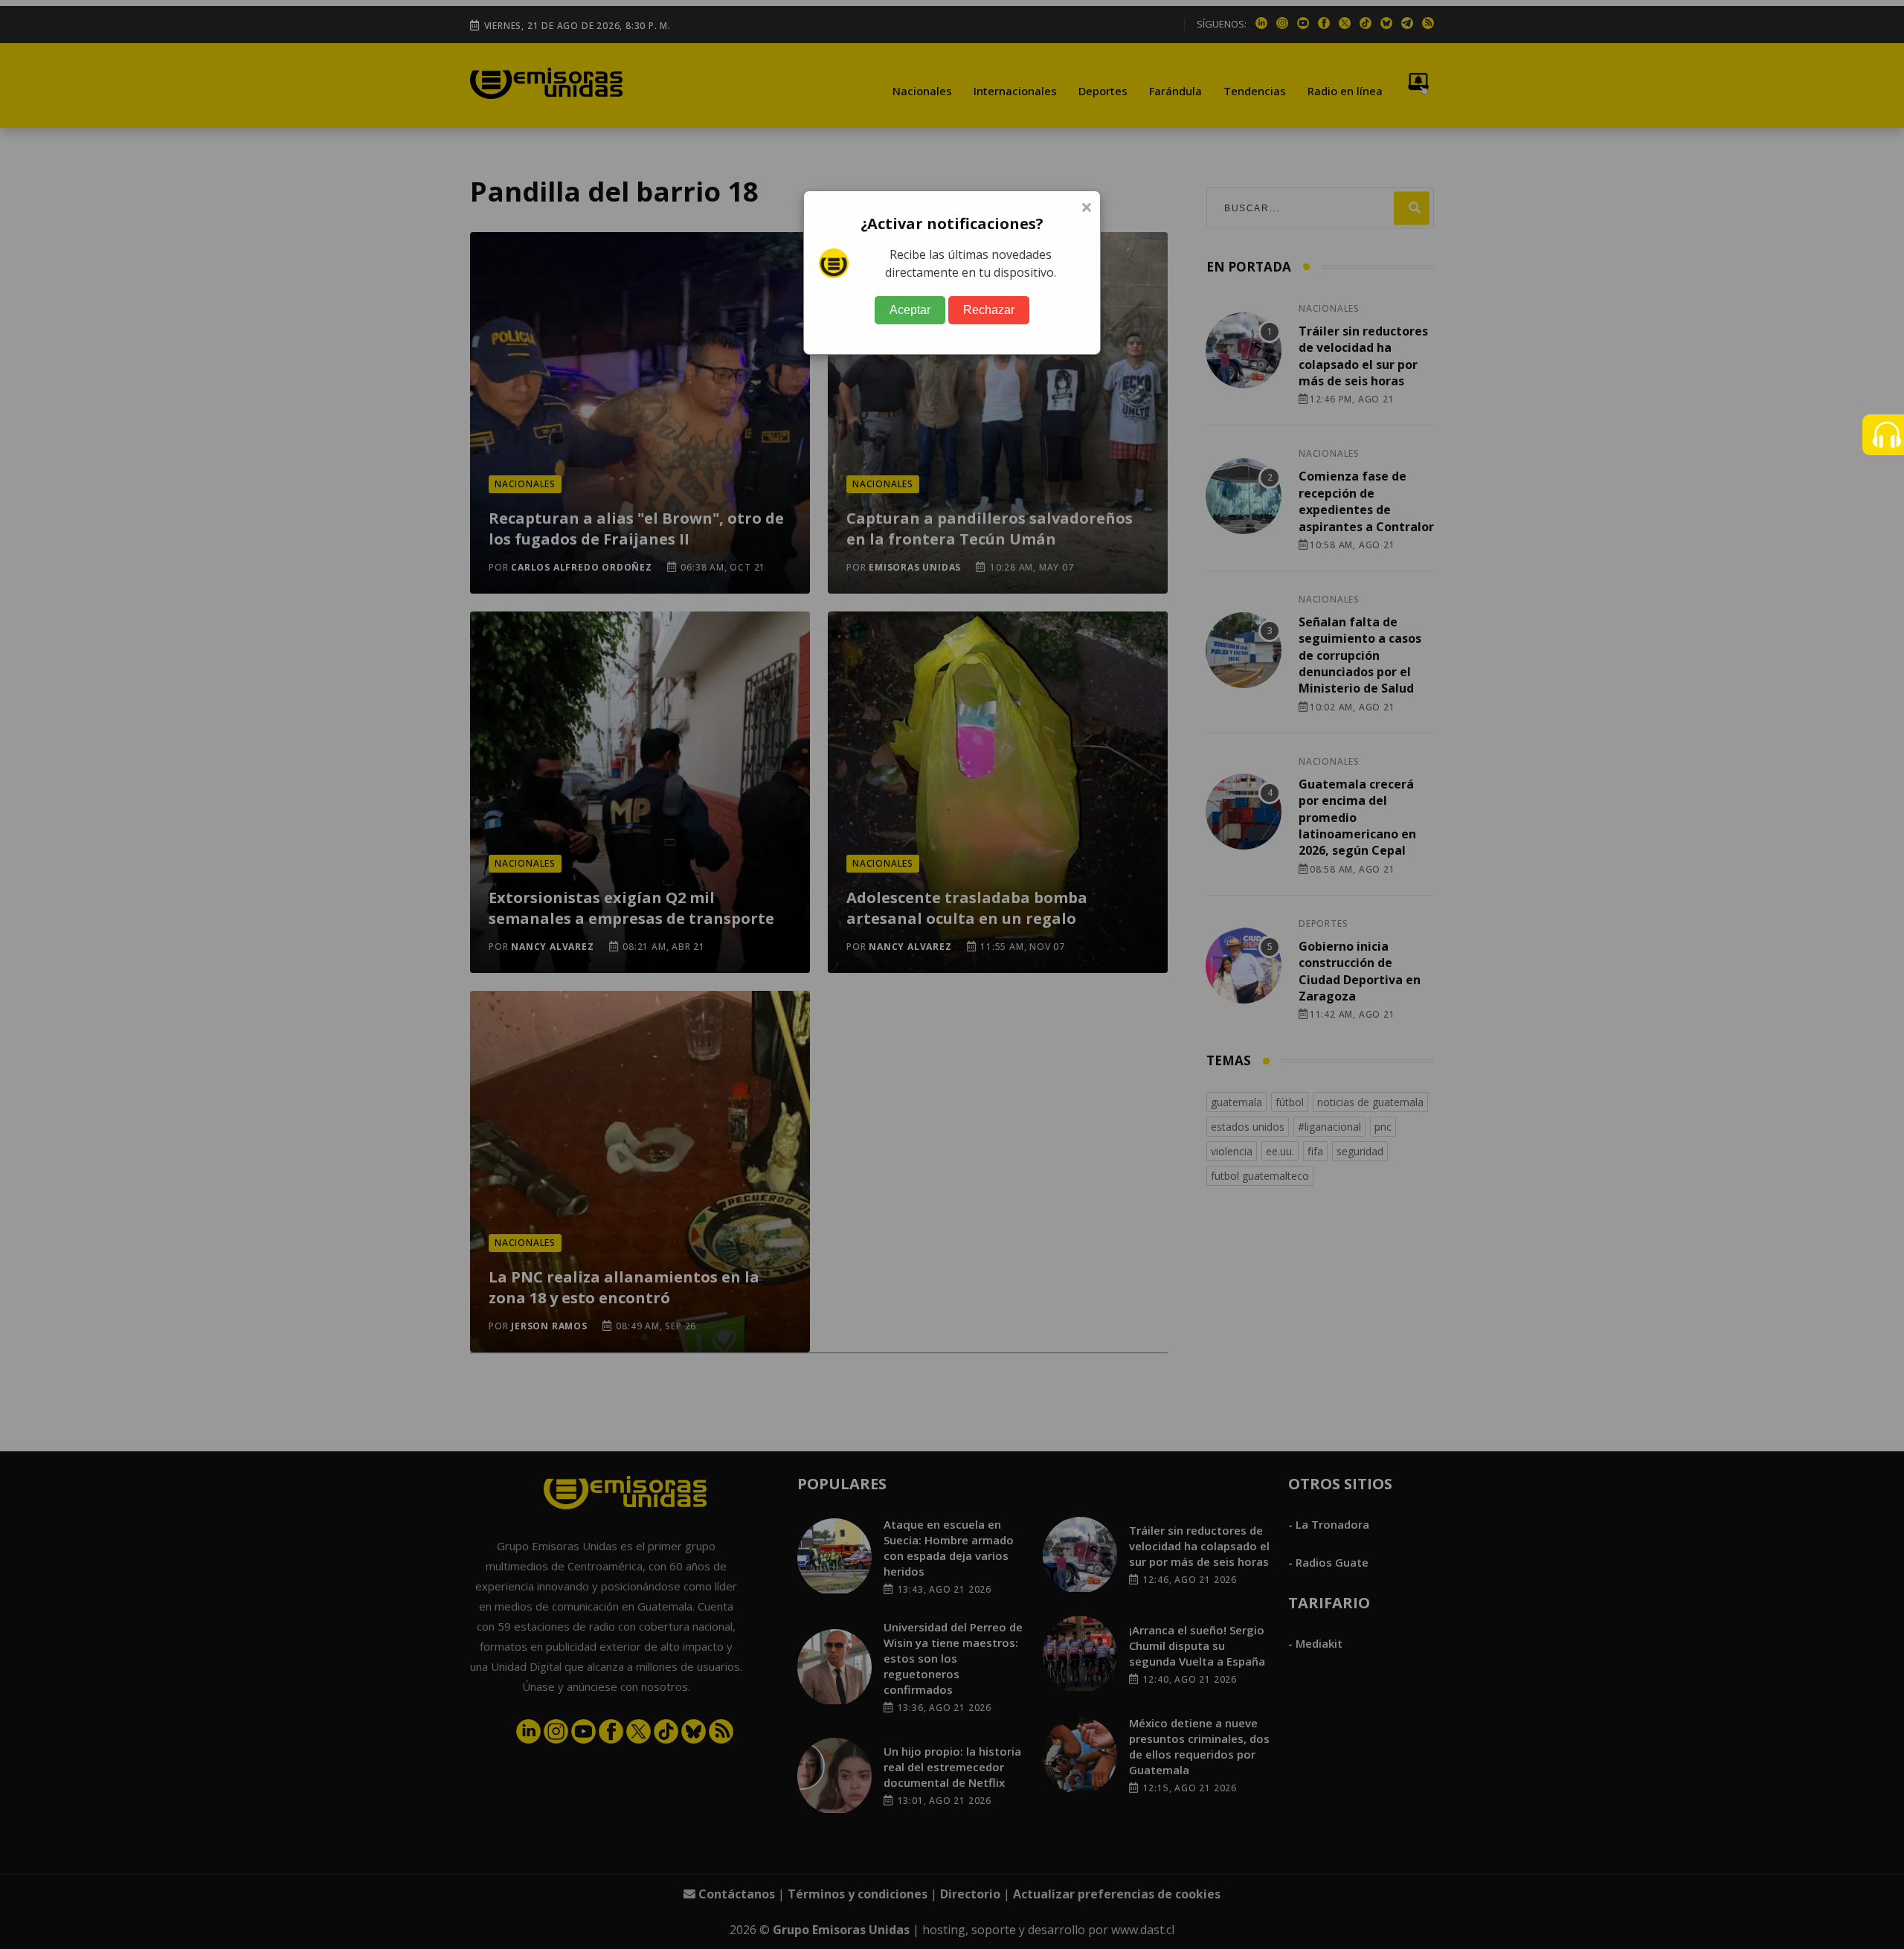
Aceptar (910, 310)
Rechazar (989, 310)
